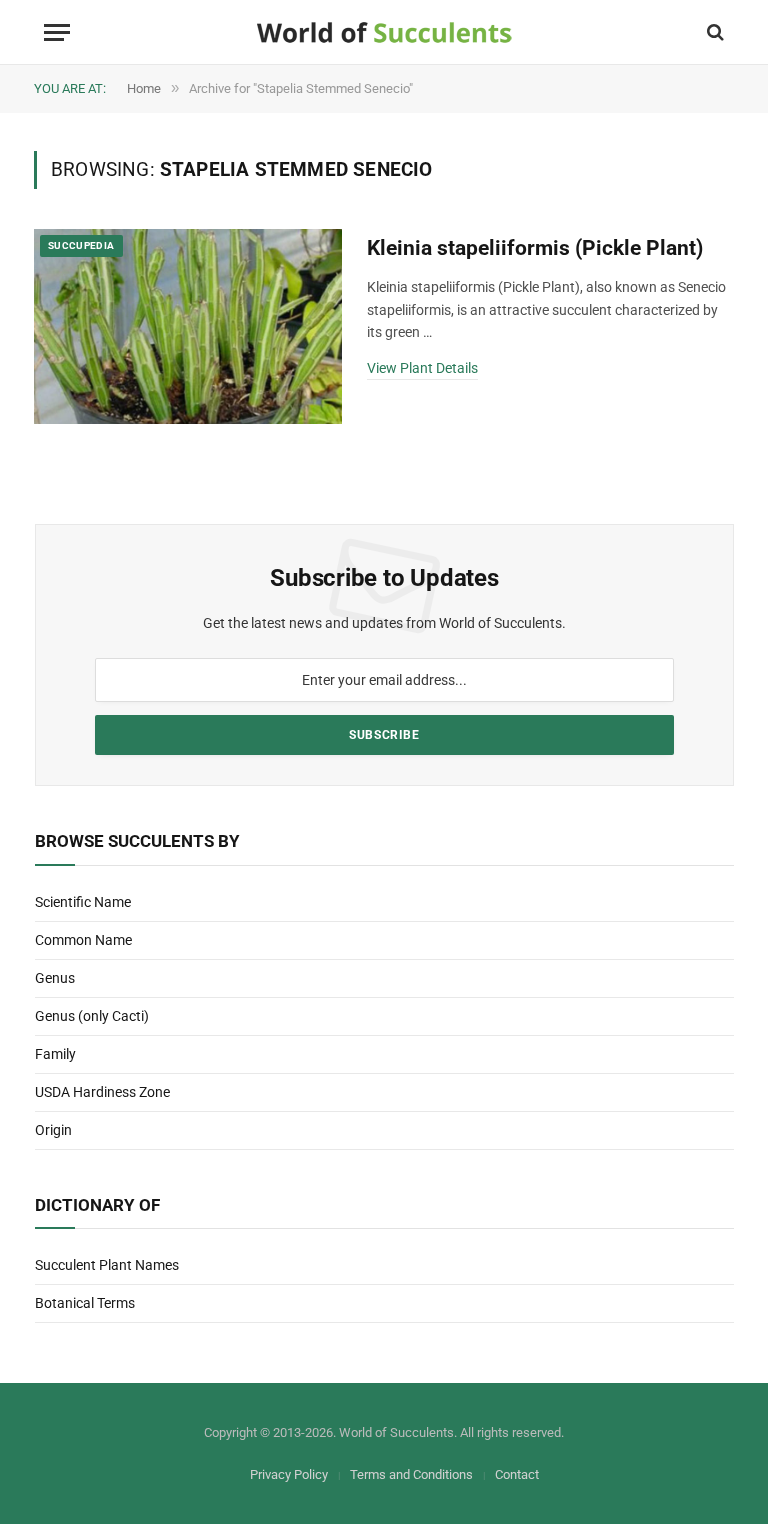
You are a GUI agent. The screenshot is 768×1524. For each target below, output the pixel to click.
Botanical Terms (85, 1303)
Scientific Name (83, 902)
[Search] (713, 32)
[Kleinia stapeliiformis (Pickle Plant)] (188, 327)
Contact (517, 1474)
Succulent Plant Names (107, 1265)
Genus (55, 978)
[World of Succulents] (384, 32)
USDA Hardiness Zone (102, 1092)
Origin (53, 1130)
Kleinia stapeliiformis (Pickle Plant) (535, 248)
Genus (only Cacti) (92, 1016)
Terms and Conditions (411, 1474)
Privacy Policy (289, 1474)
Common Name (83, 940)
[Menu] (57, 32)
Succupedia (81, 245)
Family (55, 1054)
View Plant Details (422, 368)
